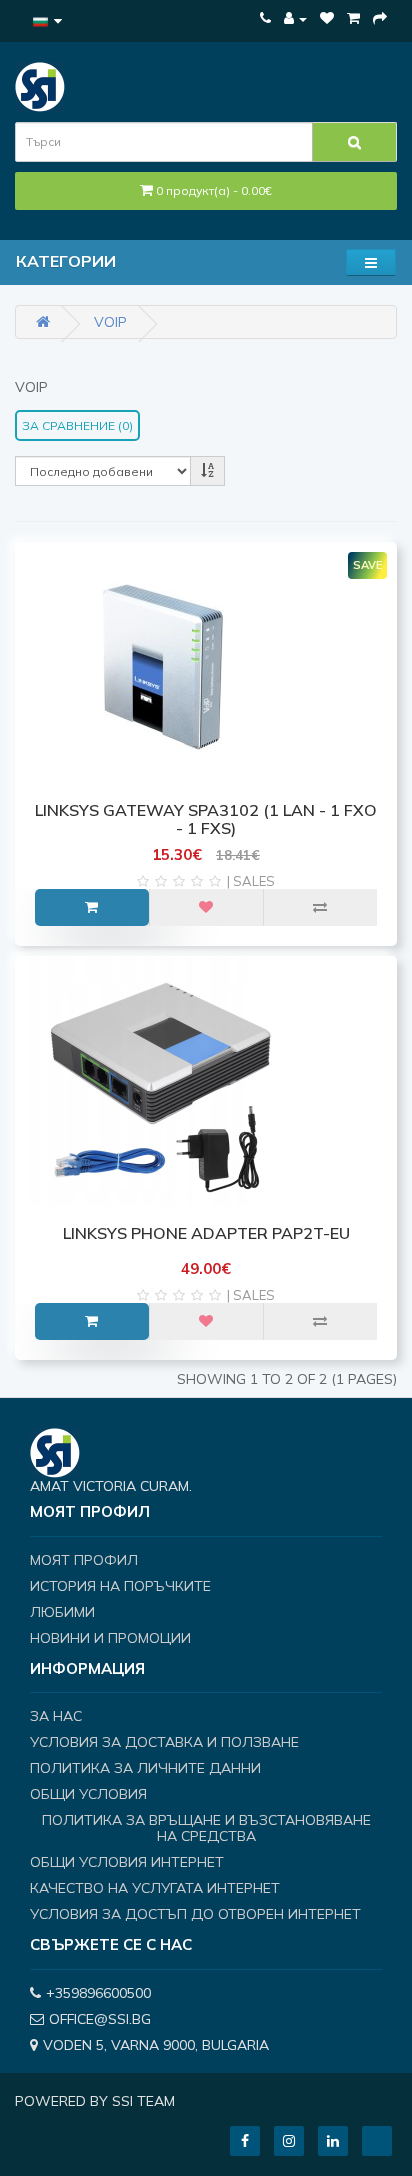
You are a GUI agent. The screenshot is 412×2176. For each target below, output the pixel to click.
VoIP (110, 322)
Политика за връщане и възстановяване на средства (206, 1828)
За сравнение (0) (77, 425)
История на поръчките (120, 1586)
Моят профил (84, 1560)
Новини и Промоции (110, 1638)
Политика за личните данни (145, 1768)
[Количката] (353, 18)
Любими (62, 1612)
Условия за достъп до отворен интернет (195, 1914)
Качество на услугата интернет (155, 1888)
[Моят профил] (295, 18)
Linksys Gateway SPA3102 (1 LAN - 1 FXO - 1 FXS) (206, 819)
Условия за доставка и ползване (164, 1742)
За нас (56, 1716)
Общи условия (88, 1794)
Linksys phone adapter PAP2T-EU (206, 1233)
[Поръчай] (380, 18)
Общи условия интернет (127, 1862)
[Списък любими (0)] (327, 18)
